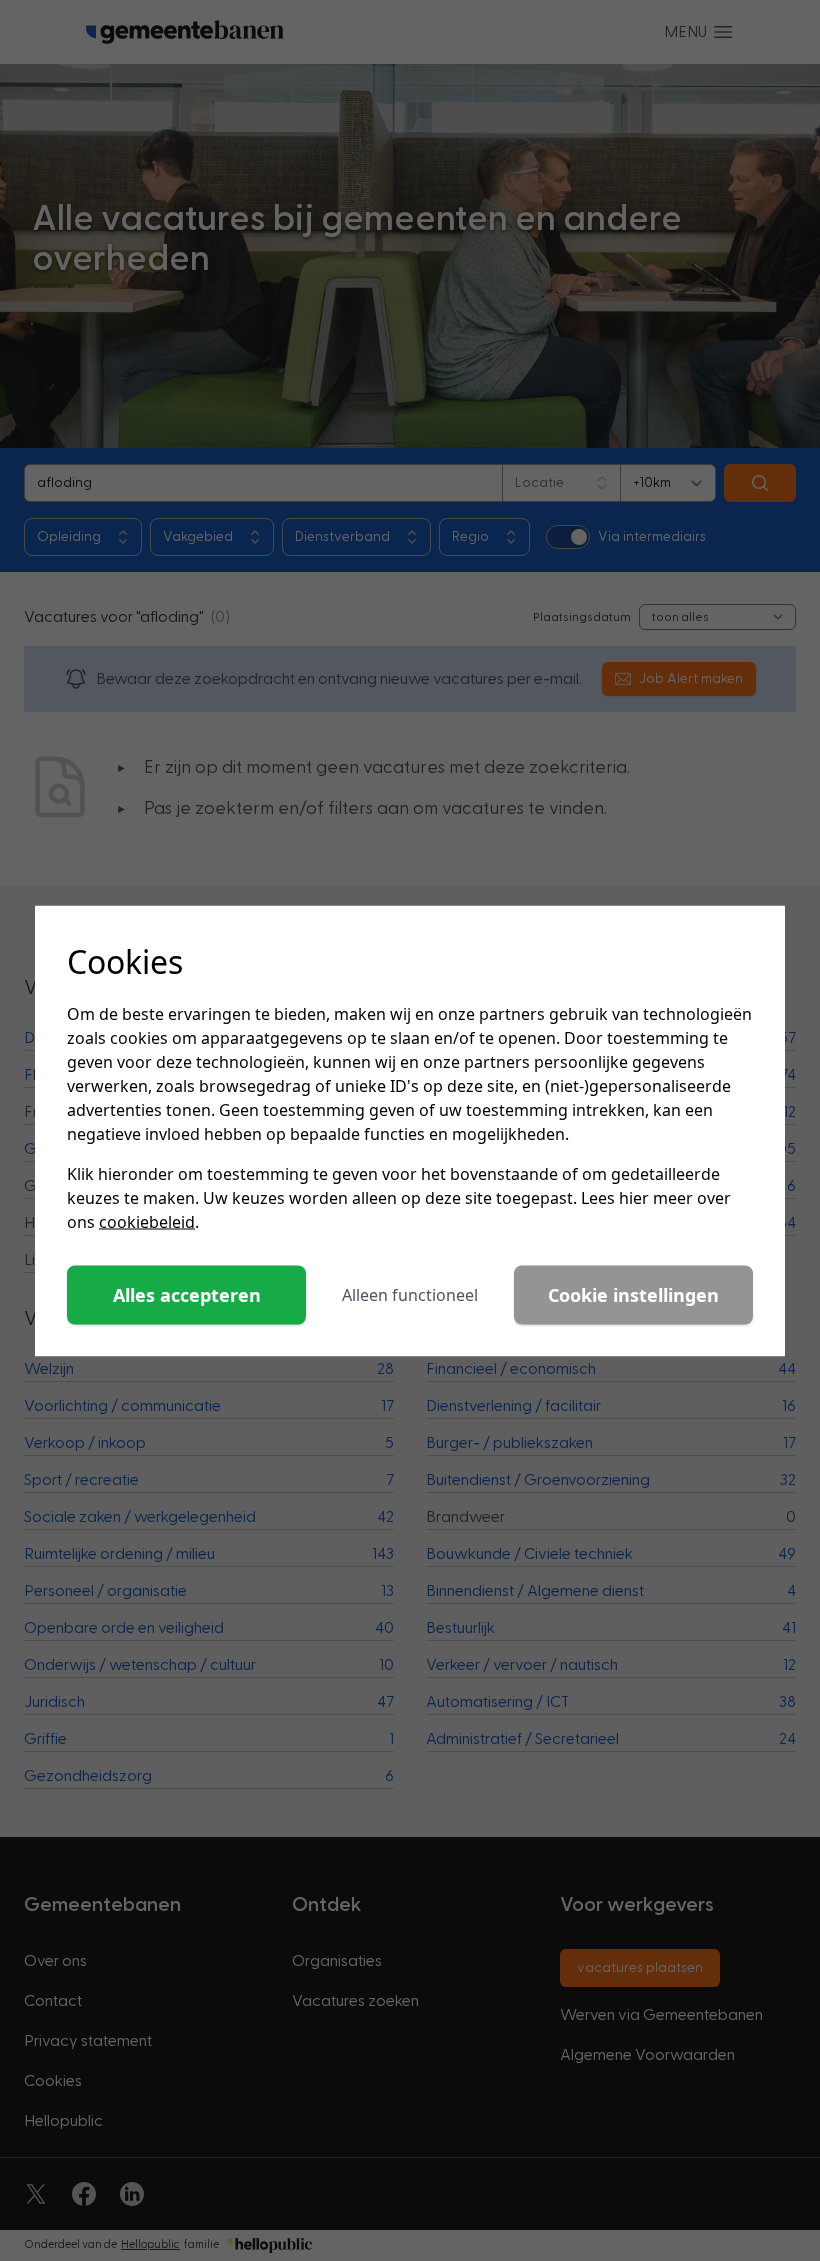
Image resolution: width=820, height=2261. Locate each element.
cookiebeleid (147, 1221)
